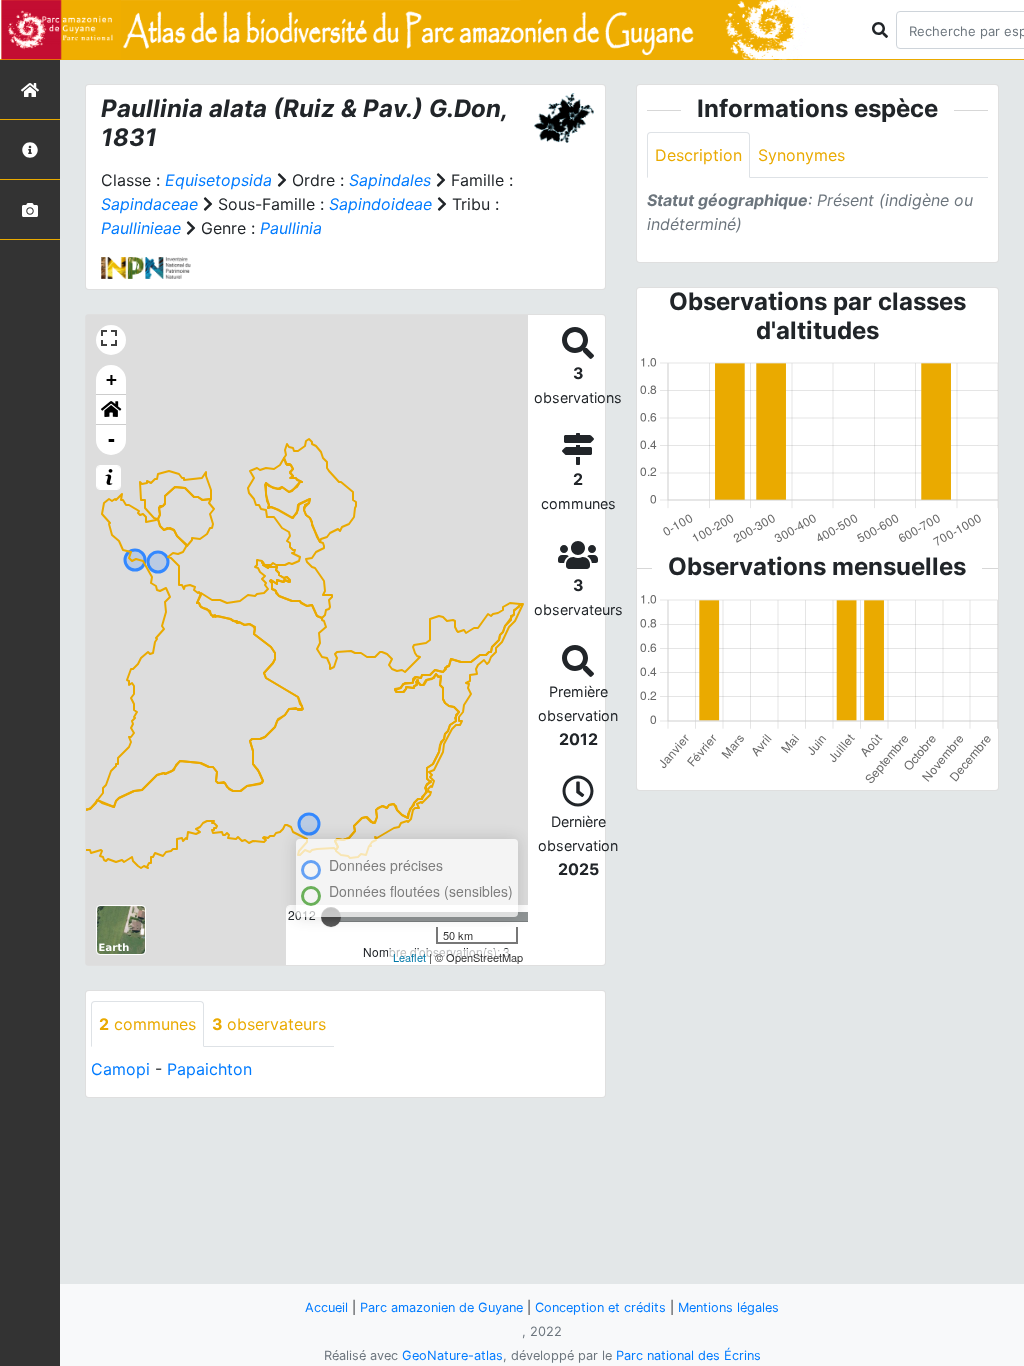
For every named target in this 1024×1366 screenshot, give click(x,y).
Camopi (120, 1069)
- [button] (111, 439)
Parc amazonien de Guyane (441, 1307)
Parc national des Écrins (688, 1355)
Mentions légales (728, 1307)
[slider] (331, 917)
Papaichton (209, 1069)
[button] (111, 410)
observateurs (269, 1024)
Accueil (326, 1307)
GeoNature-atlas (452, 1355)
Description (698, 155)
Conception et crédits (600, 1307)
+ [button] (111, 379)
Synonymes (801, 155)
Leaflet (409, 957)
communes (147, 1024)
